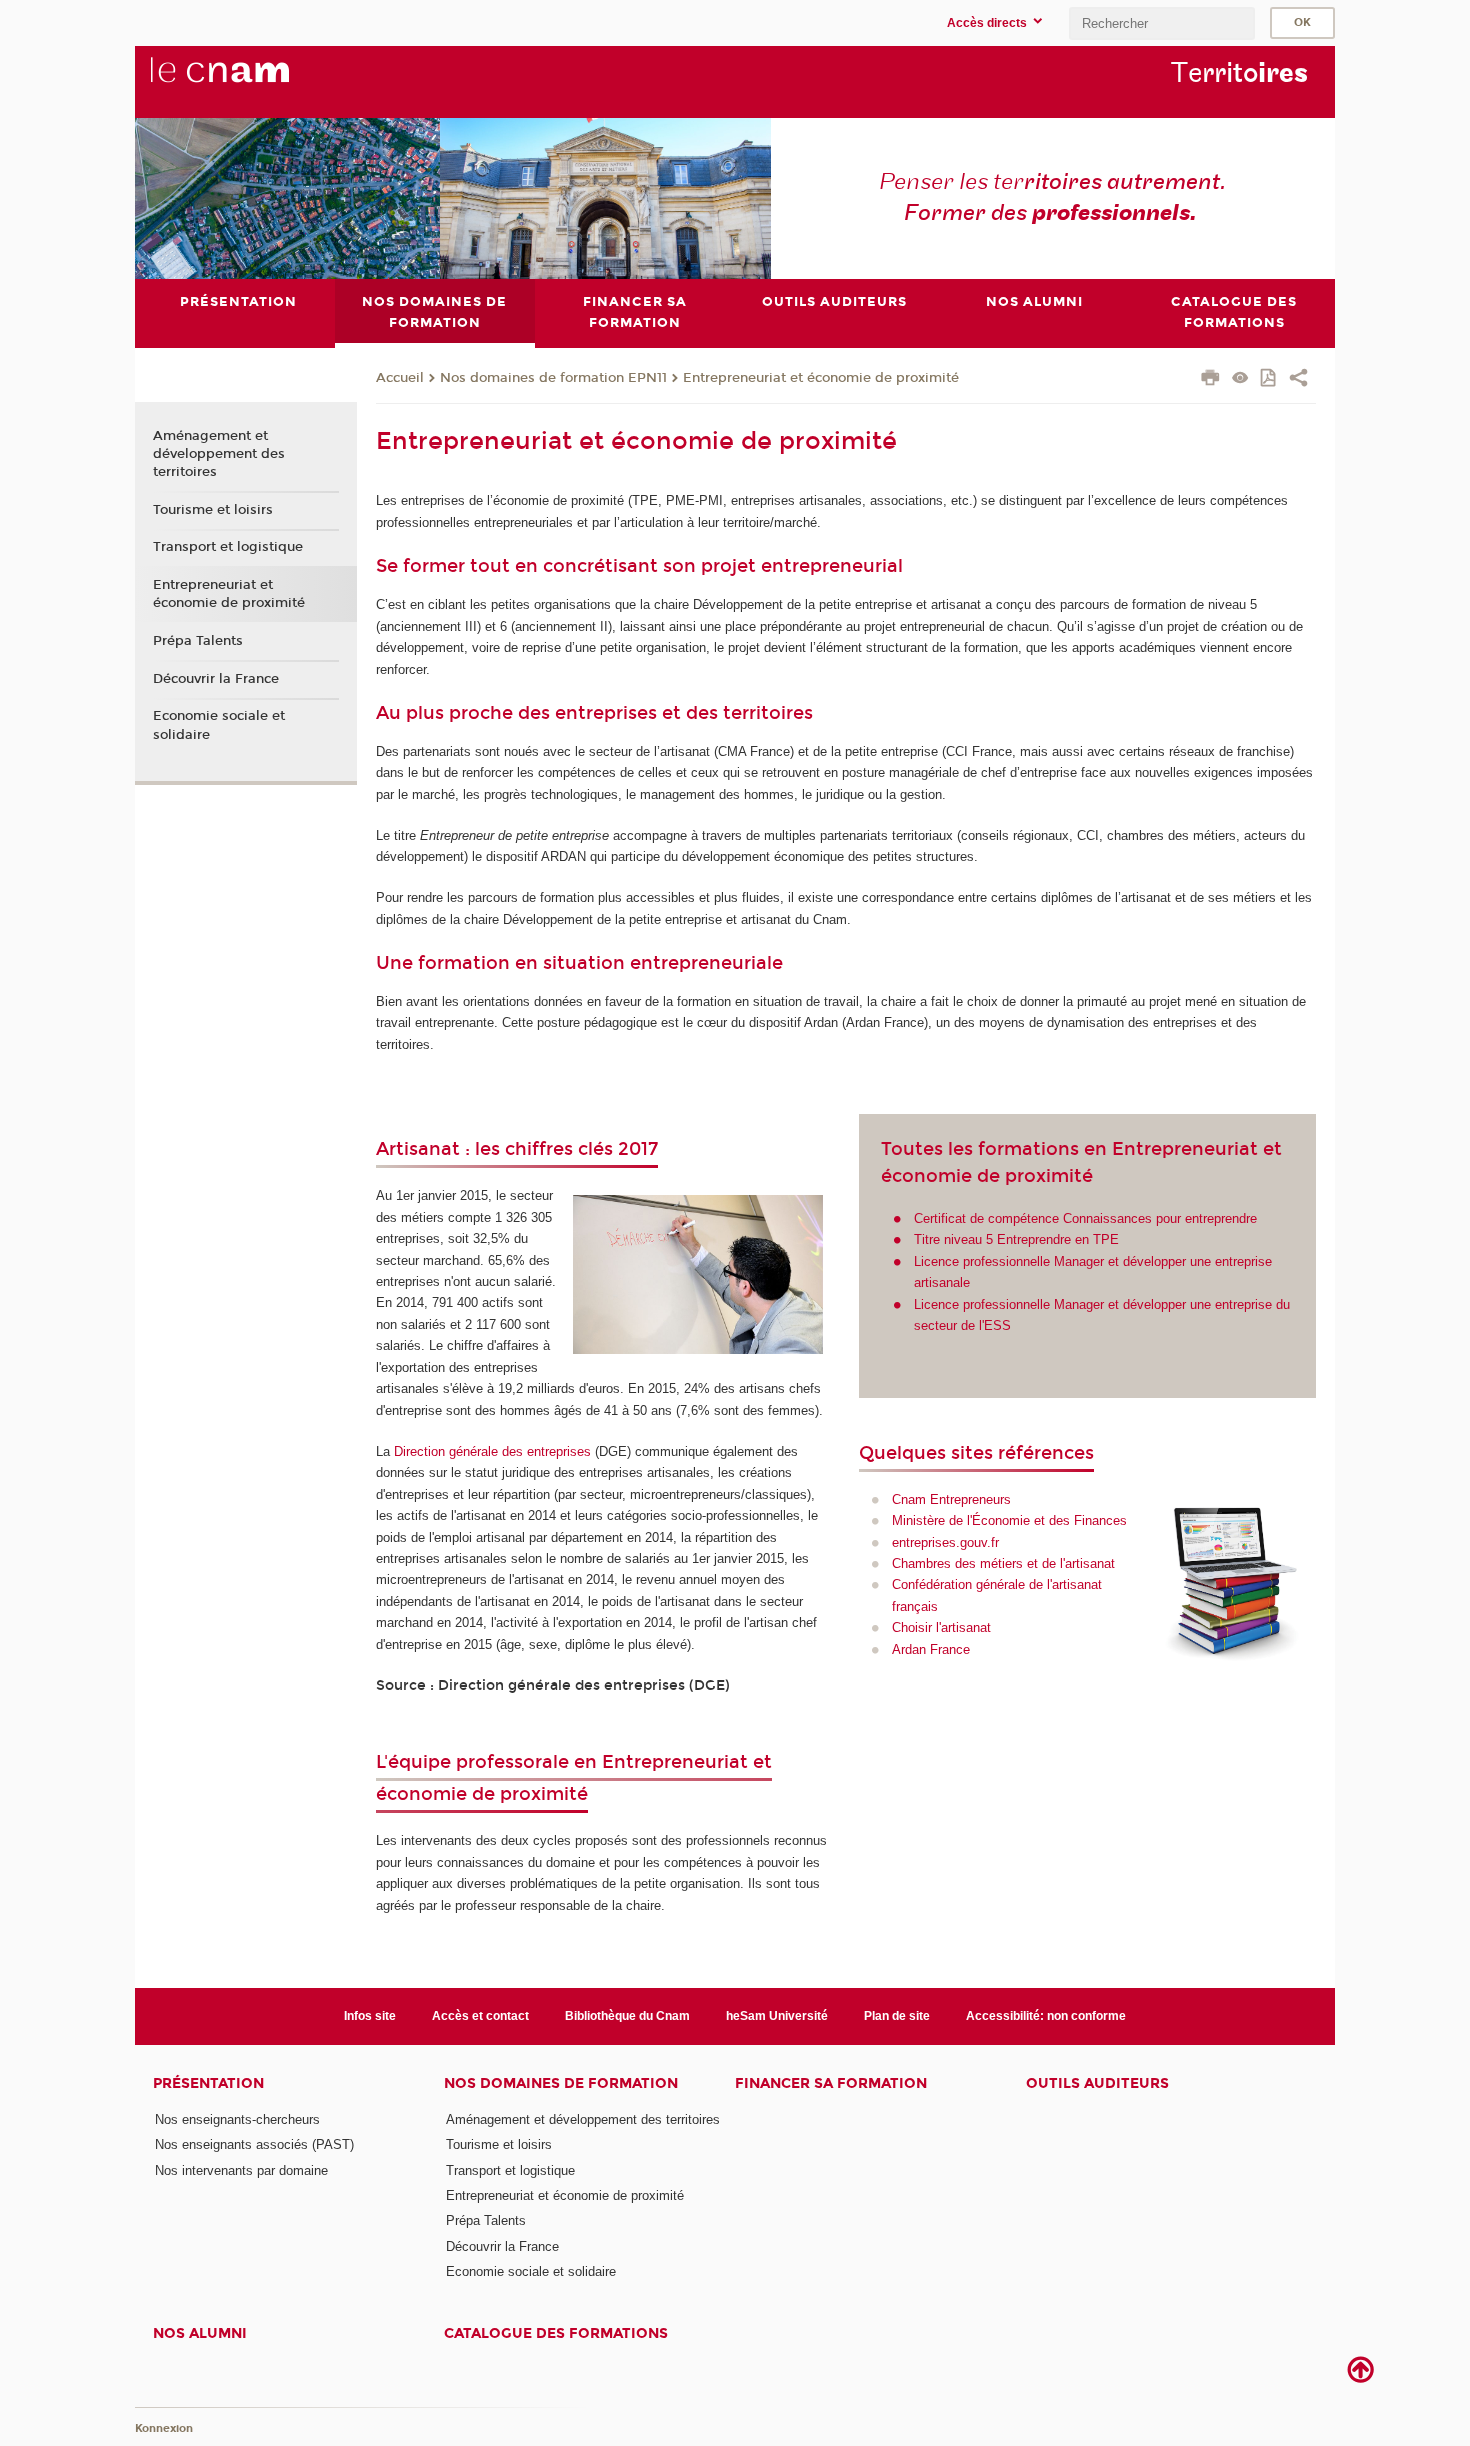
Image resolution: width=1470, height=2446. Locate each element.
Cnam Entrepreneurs (951, 1499)
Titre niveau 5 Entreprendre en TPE (1016, 1239)
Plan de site (897, 2016)
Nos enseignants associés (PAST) (254, 2144)
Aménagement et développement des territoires (219, 454)
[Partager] (1298, 380)
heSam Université (777, 2016)
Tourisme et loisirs (213, 510)
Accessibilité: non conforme (1046, 2016)
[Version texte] (1240, 379)
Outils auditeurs (1097, 2083)
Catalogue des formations (556, 2333)
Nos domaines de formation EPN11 (553, 378)
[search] (1162, 23)
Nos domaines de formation (561, 2083)
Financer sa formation (831, 2083)
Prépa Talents (198, 641)
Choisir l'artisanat (941, 1627)
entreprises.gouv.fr (945, 1542)
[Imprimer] (1210, 380)
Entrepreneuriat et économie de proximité (821, 378)
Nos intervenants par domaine (241, 2170)
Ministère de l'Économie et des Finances (1009, 1520)
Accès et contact (480, 2016)
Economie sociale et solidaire (219, 725)
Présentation (208, 2083)
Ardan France (931, 1649)
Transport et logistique (228, 547)
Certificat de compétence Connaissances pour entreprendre (1085, 1218)
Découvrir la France (216, 679)
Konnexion (164, 2428)
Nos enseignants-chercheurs (237, 2119)
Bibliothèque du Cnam (627, 2016)
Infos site (370, 2016)
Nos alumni (200, 2333)
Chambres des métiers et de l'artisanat (1003, 1563)
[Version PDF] (1269, 379)
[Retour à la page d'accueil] (253, 81)
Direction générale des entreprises (492, 1451)
